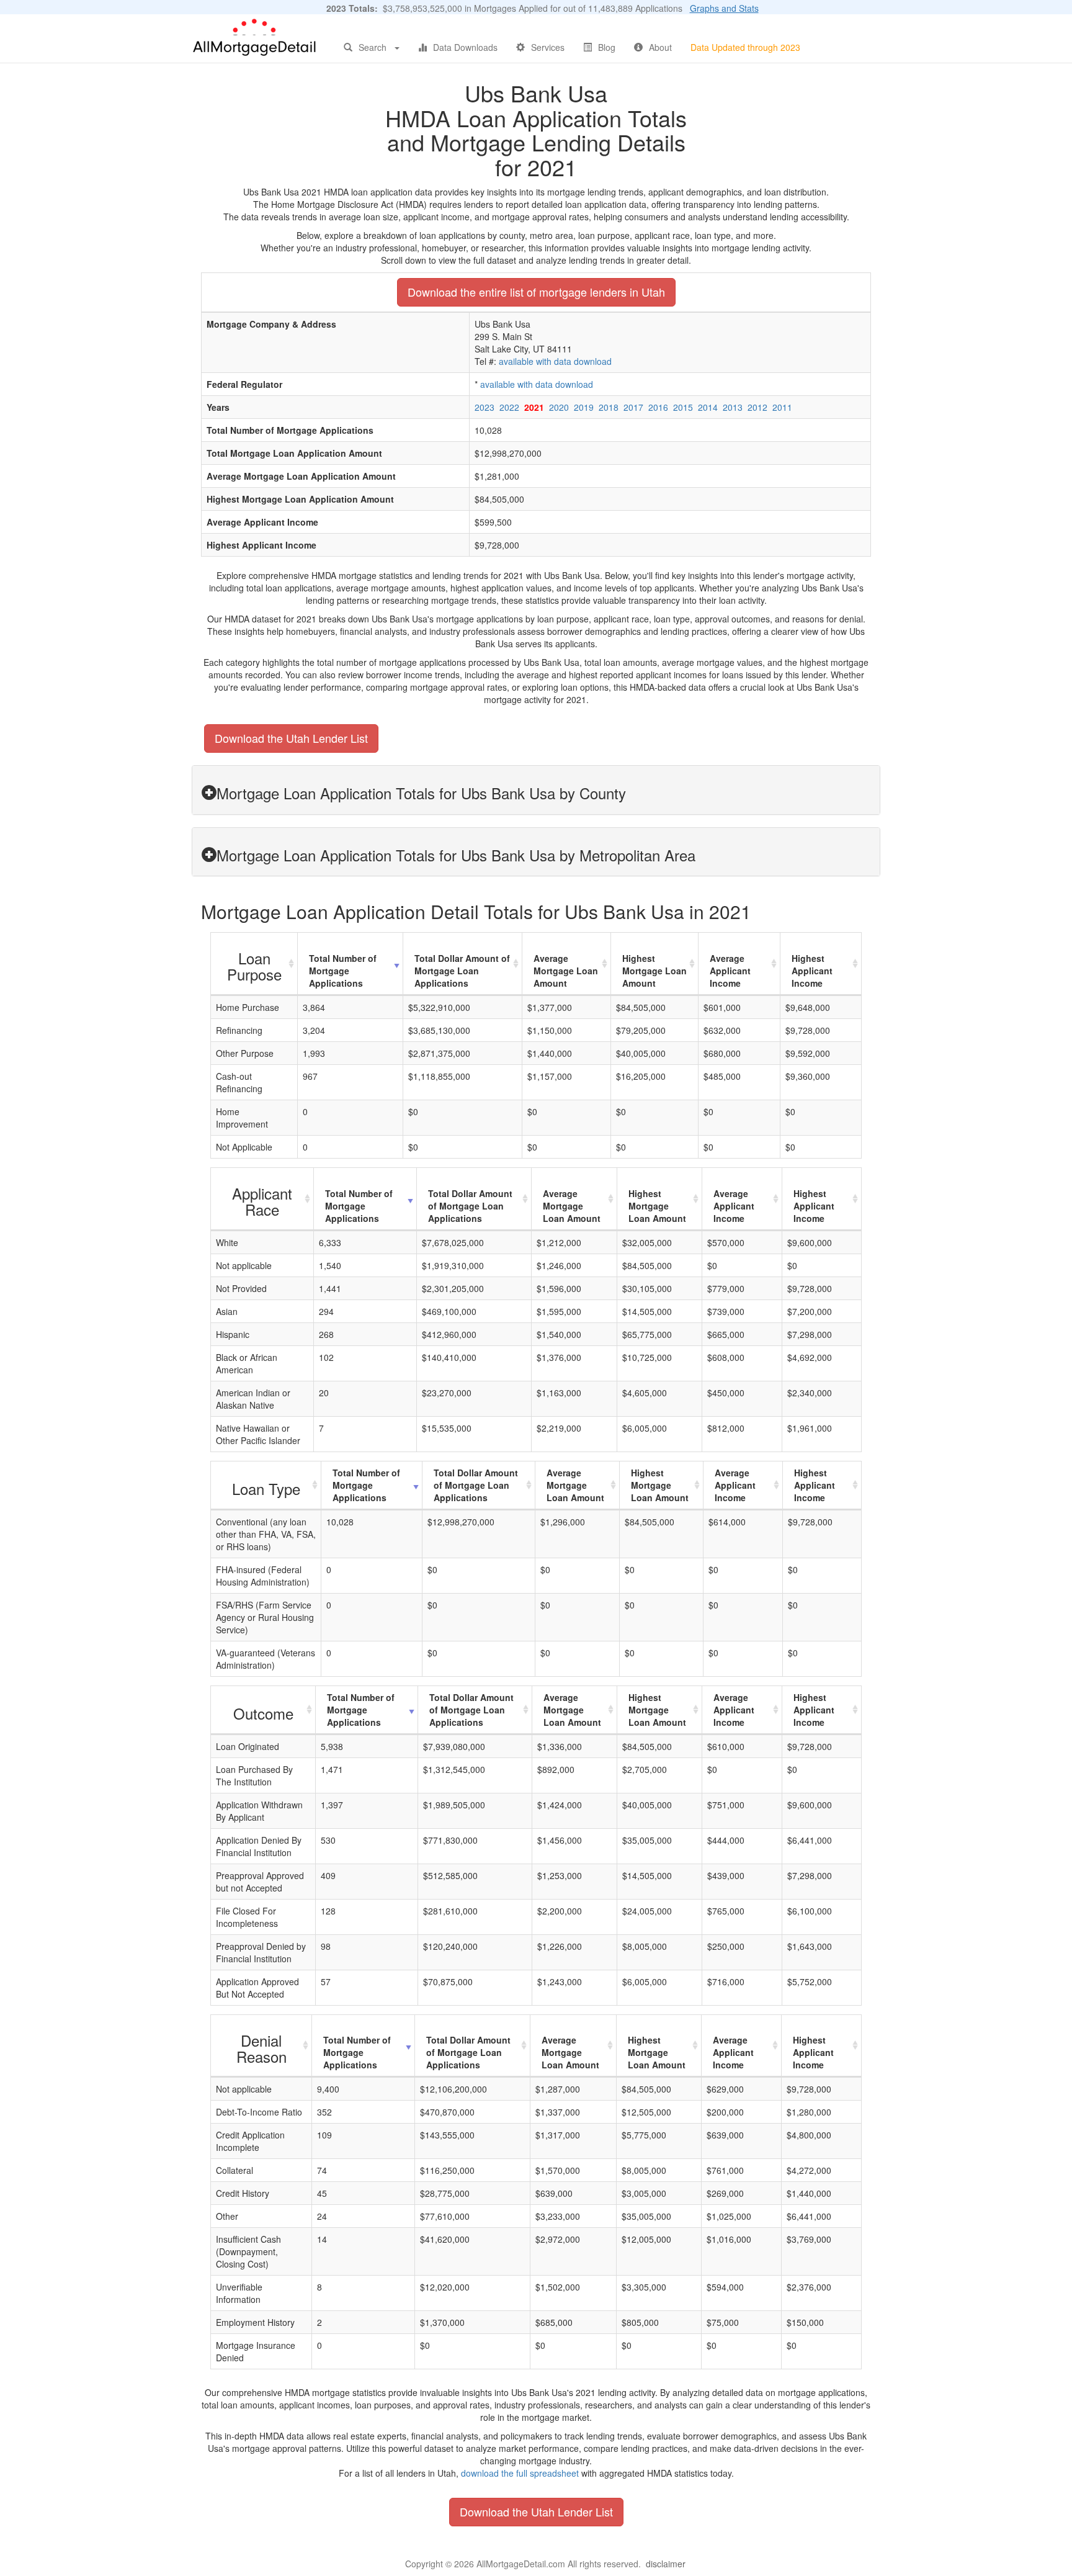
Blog (607, 47)
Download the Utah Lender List (291, 738)
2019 (584, 407)
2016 (658, 407)
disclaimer (666, 2564)
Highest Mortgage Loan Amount (654, 971)
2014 (708, 407)
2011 (782, 407)
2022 (509, 407)
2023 (485, 407)
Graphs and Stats (724, 8)
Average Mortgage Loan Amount (566, 971)
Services (548, 47)
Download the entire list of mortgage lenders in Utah (536, 292)
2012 (757, 407)
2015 (683, 407)
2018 (609, 407)
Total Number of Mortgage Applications (343, 971)
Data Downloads (465, 47)
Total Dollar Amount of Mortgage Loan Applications (462, 971)
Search (373, 47)
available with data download (555, 361)
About (660, 47)
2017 (633, 407)
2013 (733, 407)
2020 (559, 407)
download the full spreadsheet (520, 2473)
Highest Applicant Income (812, 971)
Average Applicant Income (730, 971)
